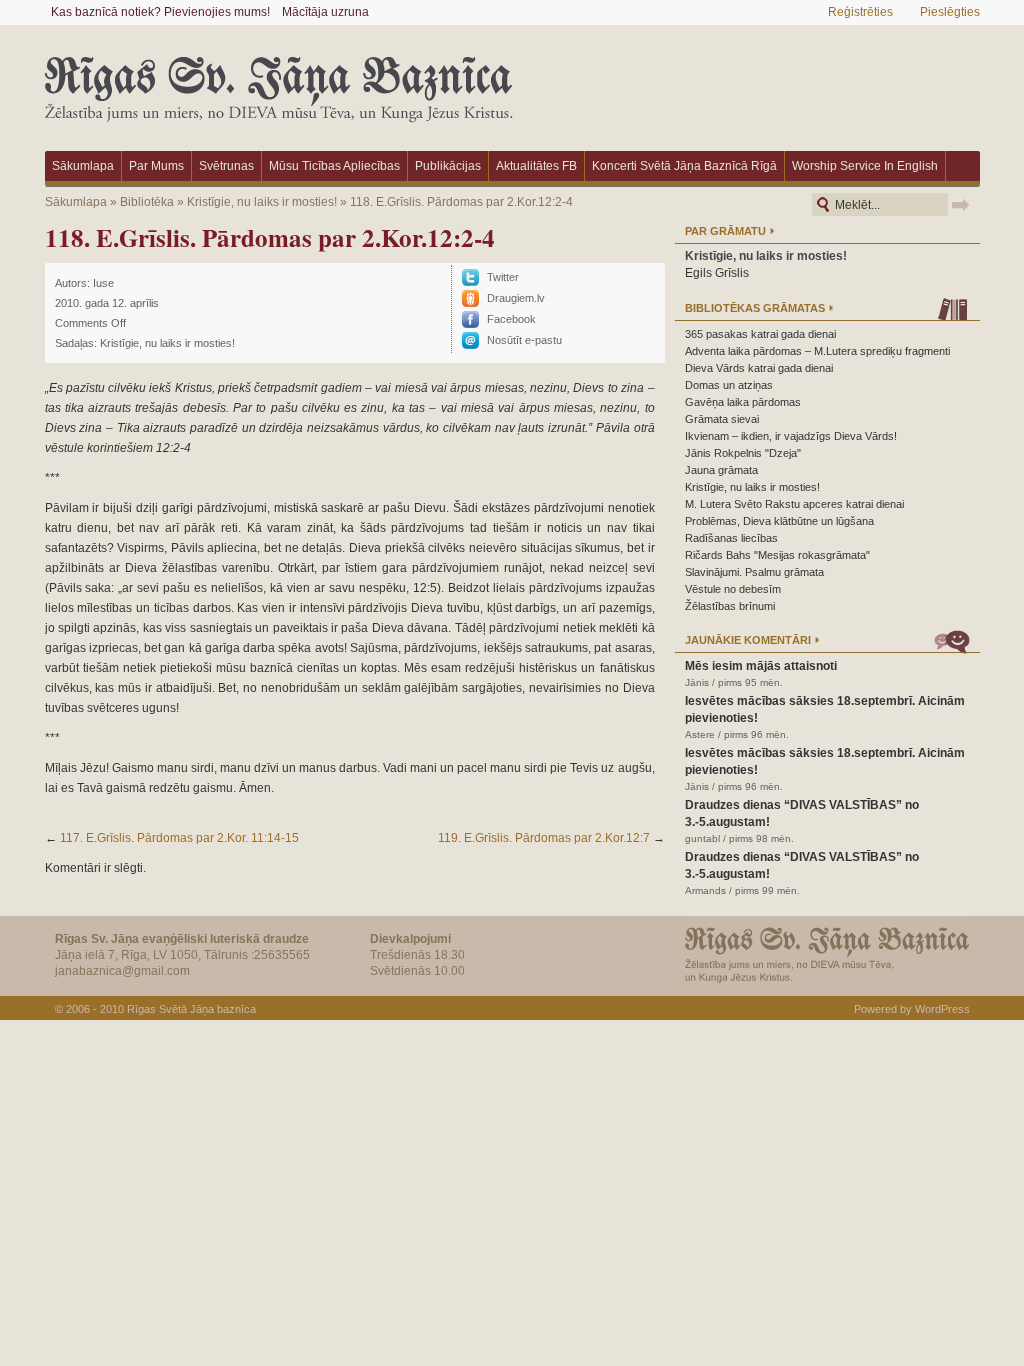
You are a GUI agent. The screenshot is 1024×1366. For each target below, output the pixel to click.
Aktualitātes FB (536, 166)
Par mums (156, 166)
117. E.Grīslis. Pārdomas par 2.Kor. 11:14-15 (179, 838)
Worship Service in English (865, 166)
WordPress (942, 1009)
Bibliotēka (147, 202)
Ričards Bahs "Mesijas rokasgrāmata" (777, 555)
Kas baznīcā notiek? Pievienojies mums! (160, 12)
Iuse (103, 283)
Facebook (511, 319)
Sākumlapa (83, 166)
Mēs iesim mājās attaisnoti (761, 666)
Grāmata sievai (722, 419)
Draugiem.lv (516, 298)
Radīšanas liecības (731, 538)
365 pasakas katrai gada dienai (760, 334)
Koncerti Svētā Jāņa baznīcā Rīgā (684, 166)
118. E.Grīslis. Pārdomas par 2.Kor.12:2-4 (461, 202)
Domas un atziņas (729, 385)
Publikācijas (448, 166)
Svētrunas (226, 166)
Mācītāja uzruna (325, 12)
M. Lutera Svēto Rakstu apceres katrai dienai (794, 504)
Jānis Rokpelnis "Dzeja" (743, 453)
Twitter (503, 277)
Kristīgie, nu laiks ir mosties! (262, 202)
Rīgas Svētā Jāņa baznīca (191, 1009)
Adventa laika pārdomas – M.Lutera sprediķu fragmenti (817, 351)
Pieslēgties (950, 12)
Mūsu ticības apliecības (334, 166)
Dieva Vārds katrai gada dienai (759, 368)
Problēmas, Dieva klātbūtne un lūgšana (779, 521)
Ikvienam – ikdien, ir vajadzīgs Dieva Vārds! (791, 436)
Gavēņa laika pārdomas (743, 402)
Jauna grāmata (721, 470)
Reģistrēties (860, 12)
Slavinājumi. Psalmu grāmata (754, 572)
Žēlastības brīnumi (730, 606)
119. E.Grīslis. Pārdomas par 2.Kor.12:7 (544, 838)
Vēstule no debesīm (733, 589)
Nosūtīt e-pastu (524, 340)
